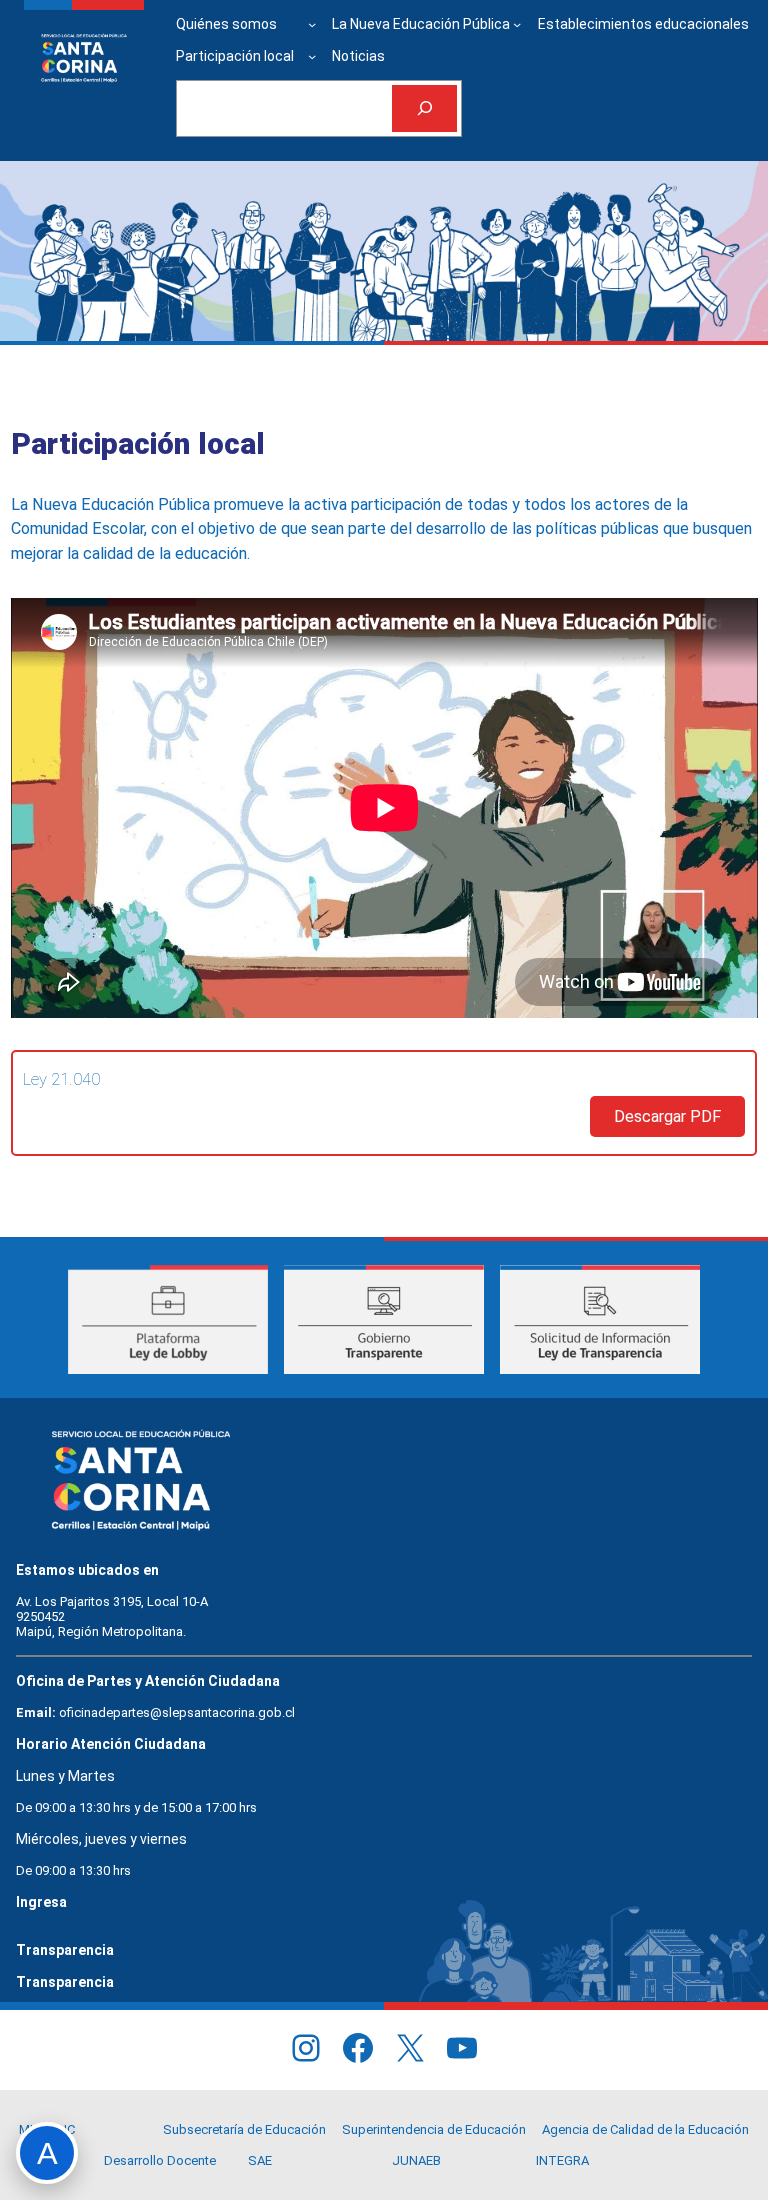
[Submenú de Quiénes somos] (312, 24)
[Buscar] (424, 108)
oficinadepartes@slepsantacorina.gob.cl (177, 1712)
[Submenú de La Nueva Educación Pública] (517, 24)
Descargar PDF (667, 1116)
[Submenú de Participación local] (312, 56)
